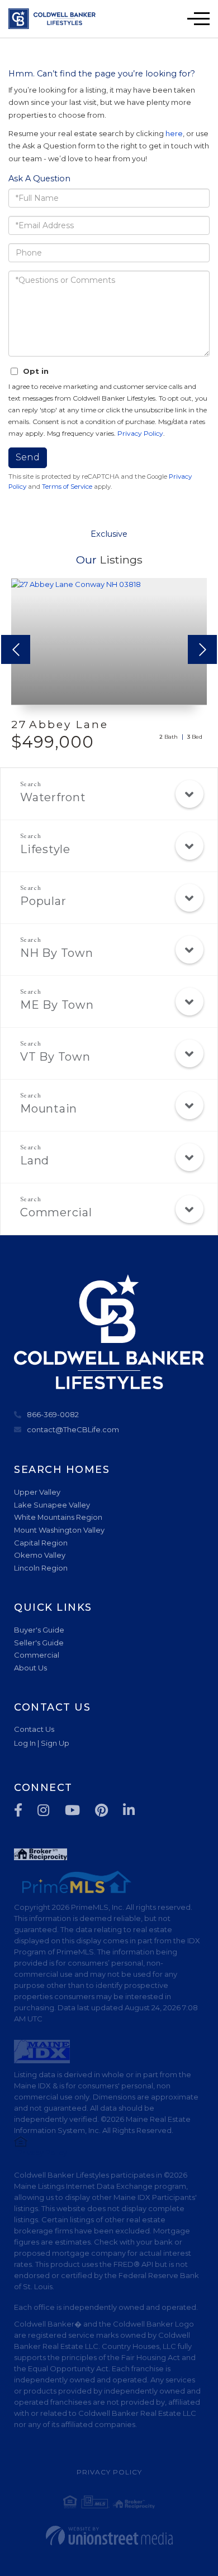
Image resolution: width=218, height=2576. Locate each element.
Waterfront (53, 797)
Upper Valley (37, 1492)
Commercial (56, 1212)
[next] (202, 649)
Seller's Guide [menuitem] (39, 1643)
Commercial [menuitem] (37, 1655)
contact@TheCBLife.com (73, 1429)
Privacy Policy (140, 433)
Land (35, 1161)
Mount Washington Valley (59, 1530)
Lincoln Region (41, 1568)
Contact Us (34, 1729)
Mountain (49, 1109)
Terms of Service (67, 487)
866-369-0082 (53, 1414)
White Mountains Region (58, 1517)
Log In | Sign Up (42, 1743)
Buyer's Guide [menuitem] (39, 1630)
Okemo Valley (40, 1555)
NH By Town (57, 953)
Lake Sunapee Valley (52, 1505)
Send (28, 457)
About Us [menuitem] (30, 1668)
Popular (43, 901)
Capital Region (41, 1543)
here (174, 133)
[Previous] (16, 649)
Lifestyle (45, 849)
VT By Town (55, 1057)
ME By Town (57, 1005)
